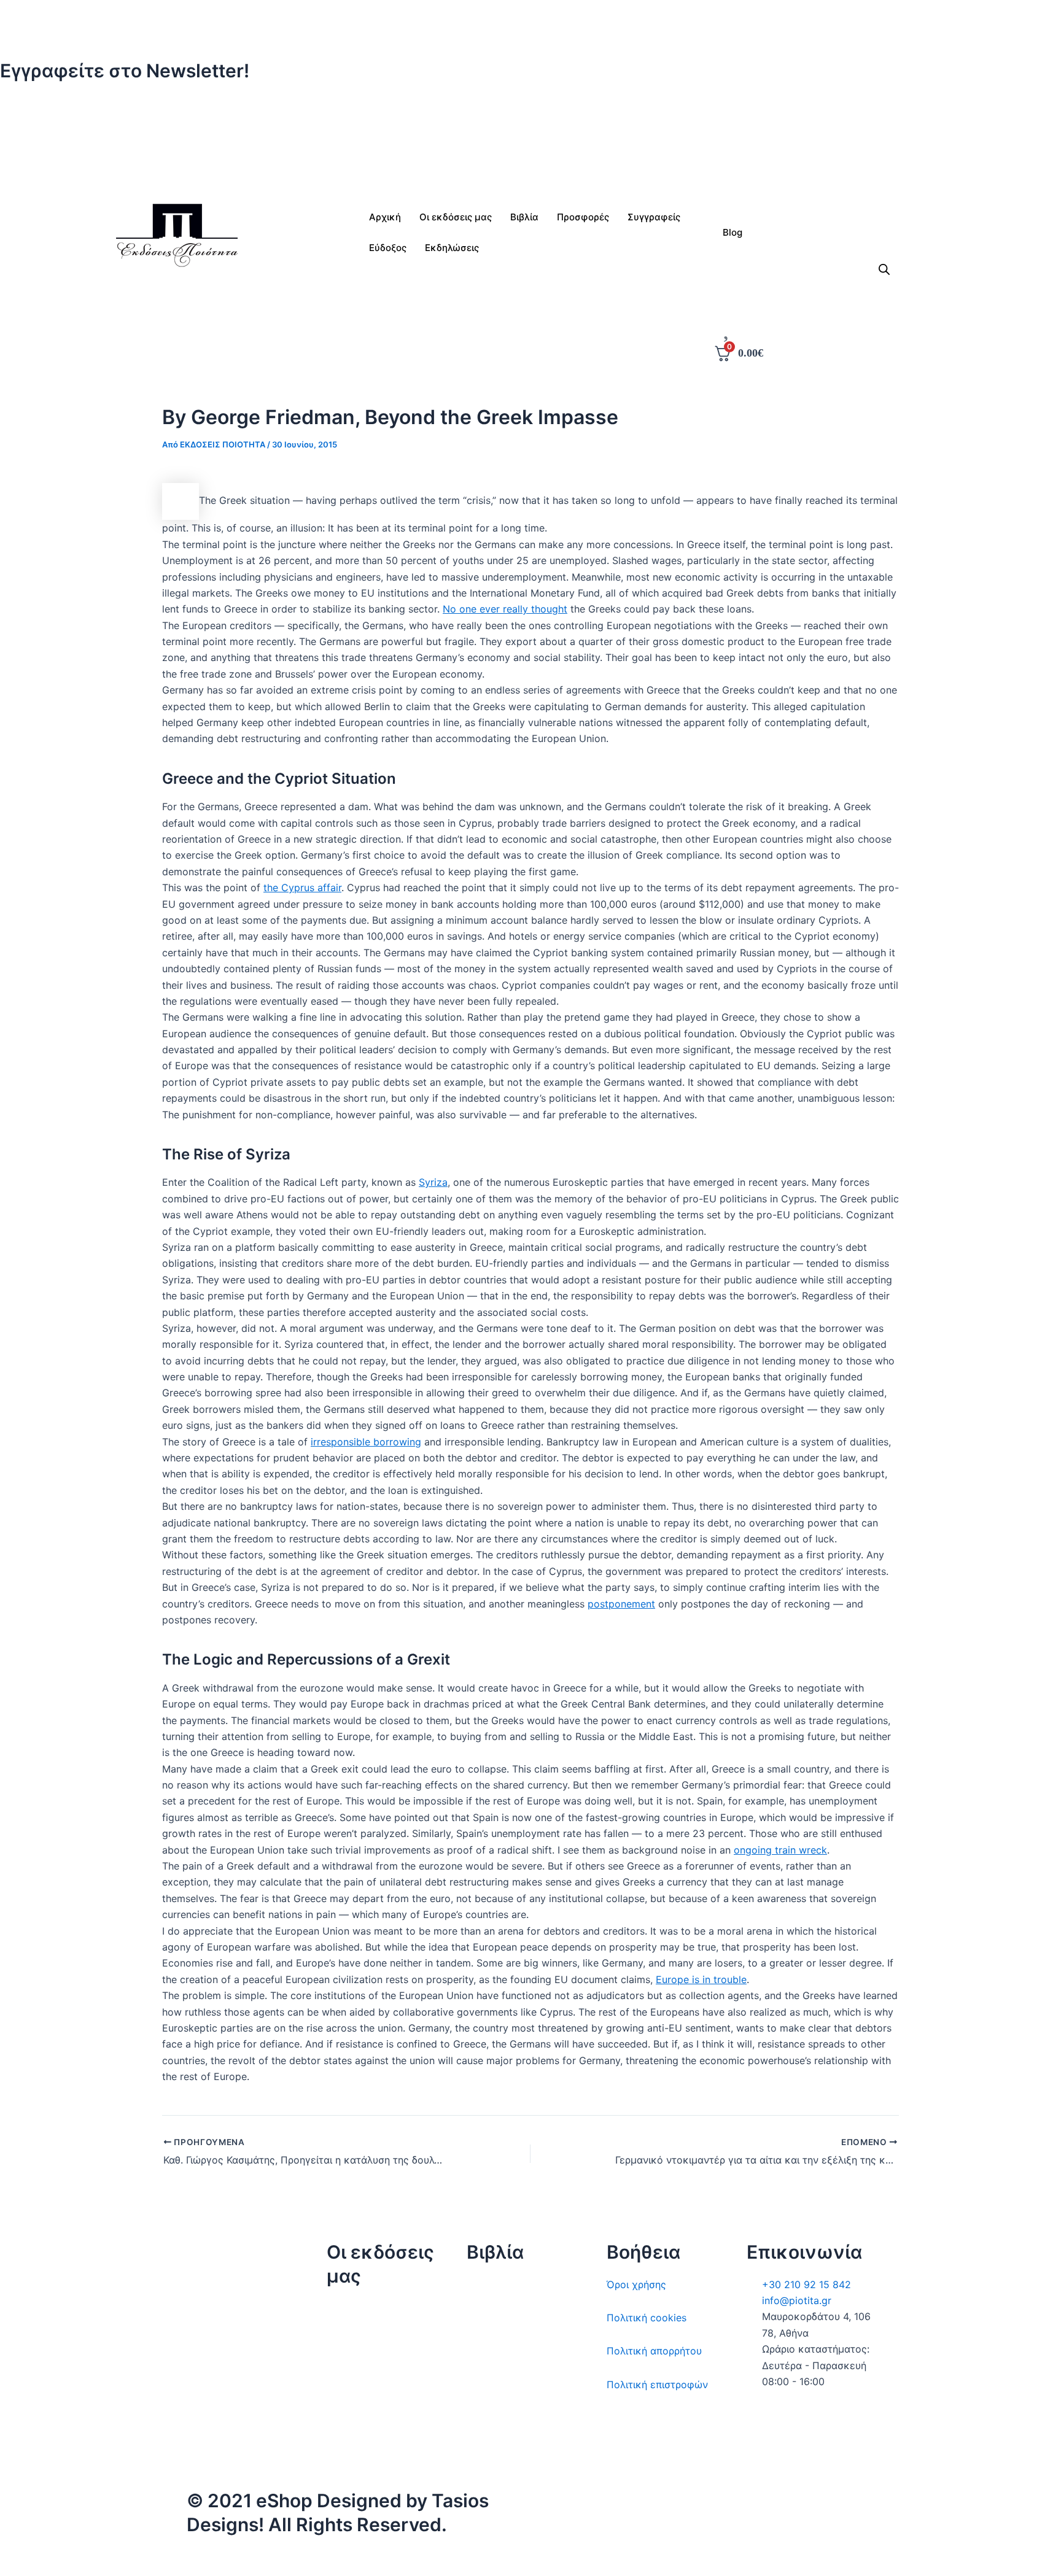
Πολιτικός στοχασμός (518, 2385)
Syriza (433, 1182)
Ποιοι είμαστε (359, 2342)
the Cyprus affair (302, 888)
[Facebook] (530, 123)
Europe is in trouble (701, 1979)
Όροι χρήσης (636, 2284)
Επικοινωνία (355, 2375)
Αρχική (385, 217)
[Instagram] (530, 139)
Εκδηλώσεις (355, 2408)
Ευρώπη (485, 2418)
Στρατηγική (493, 2318)
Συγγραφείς (354, 2442)
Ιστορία (484, 2351)
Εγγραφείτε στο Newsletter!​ (125, 71)
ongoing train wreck (780, 1850)
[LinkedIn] (530, 155)
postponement (621, 1604)
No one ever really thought (505, 609)
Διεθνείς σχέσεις (507, 2284)
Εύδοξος (388, 248)
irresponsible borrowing (366, 1442)
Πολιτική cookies (647, 2318)
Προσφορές (583, 217)
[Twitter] (530, 107)
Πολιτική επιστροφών (657, 2385)
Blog (733, 232)
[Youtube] (530, 172)
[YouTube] (705, 2562)
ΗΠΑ (477, 2451)
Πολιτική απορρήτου (654, 2351)
